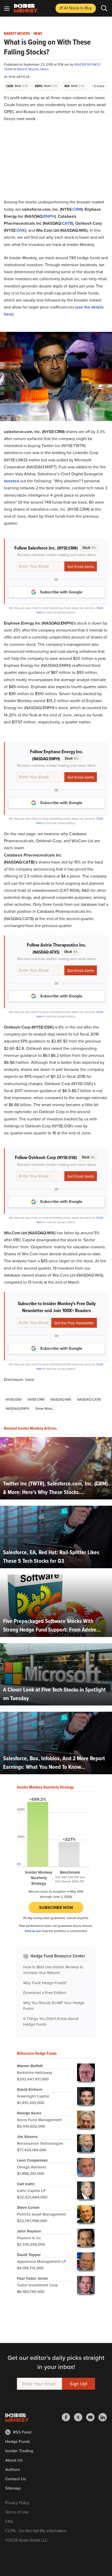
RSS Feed (22, 2432)
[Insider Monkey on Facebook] (68, 2417)
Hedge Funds (18, 2441)
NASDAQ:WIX (61, 1399)
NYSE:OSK (14, 1399)
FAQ (9, 2521)
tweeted (11, 481)
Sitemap (13, 2488)
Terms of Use (17, 2512)
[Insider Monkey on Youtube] (92, 2417)
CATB (67, 223)
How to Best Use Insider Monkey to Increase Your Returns (53, 1970)
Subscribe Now (56, 1907)
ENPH (49, 216)
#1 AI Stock (76, 8)
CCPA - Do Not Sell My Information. (36, 2531)
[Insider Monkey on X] (80, 2417)
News (38, 34)
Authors (13, 2469)
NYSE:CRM (36, 1399)
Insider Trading (19, 2451)
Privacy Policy (17, 2503)
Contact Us (16, 2479)
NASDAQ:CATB (89, 1399)
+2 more (98, 86)
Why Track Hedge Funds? (45, 1983)
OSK (21, 230)
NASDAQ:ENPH (17, 1409)
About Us (14, 2460)
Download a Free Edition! (45, 1993)
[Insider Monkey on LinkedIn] (103, 2417)
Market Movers (17, 34)
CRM (77, 209)
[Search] (104, 8)
